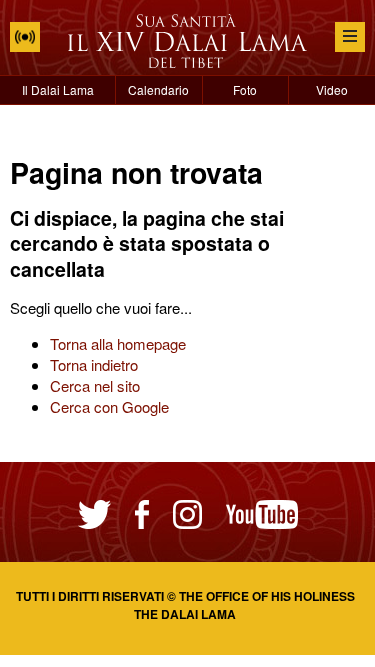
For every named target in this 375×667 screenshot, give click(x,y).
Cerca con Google (109, 406)
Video (332, 89)
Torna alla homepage (118, 343)
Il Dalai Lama (58, 89)
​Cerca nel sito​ (95, 385)
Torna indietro (94, 364)
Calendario (158, 89)
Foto (245, 89)
